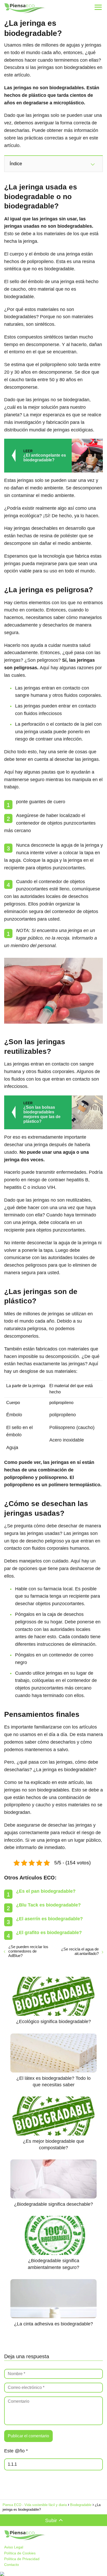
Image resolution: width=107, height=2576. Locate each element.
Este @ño (16, 2451)
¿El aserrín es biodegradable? (49, 1919)
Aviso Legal (14, 2547)
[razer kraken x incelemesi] (53, 2574)
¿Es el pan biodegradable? (46, 1891)
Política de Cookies (20, 2553)
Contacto (12, 2565)
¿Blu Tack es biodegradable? (48, 1905)
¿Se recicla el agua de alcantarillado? (80, 1951)
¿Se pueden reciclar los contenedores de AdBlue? (28, 1951)
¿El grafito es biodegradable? (49, 1933)
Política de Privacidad (22, 2559)
